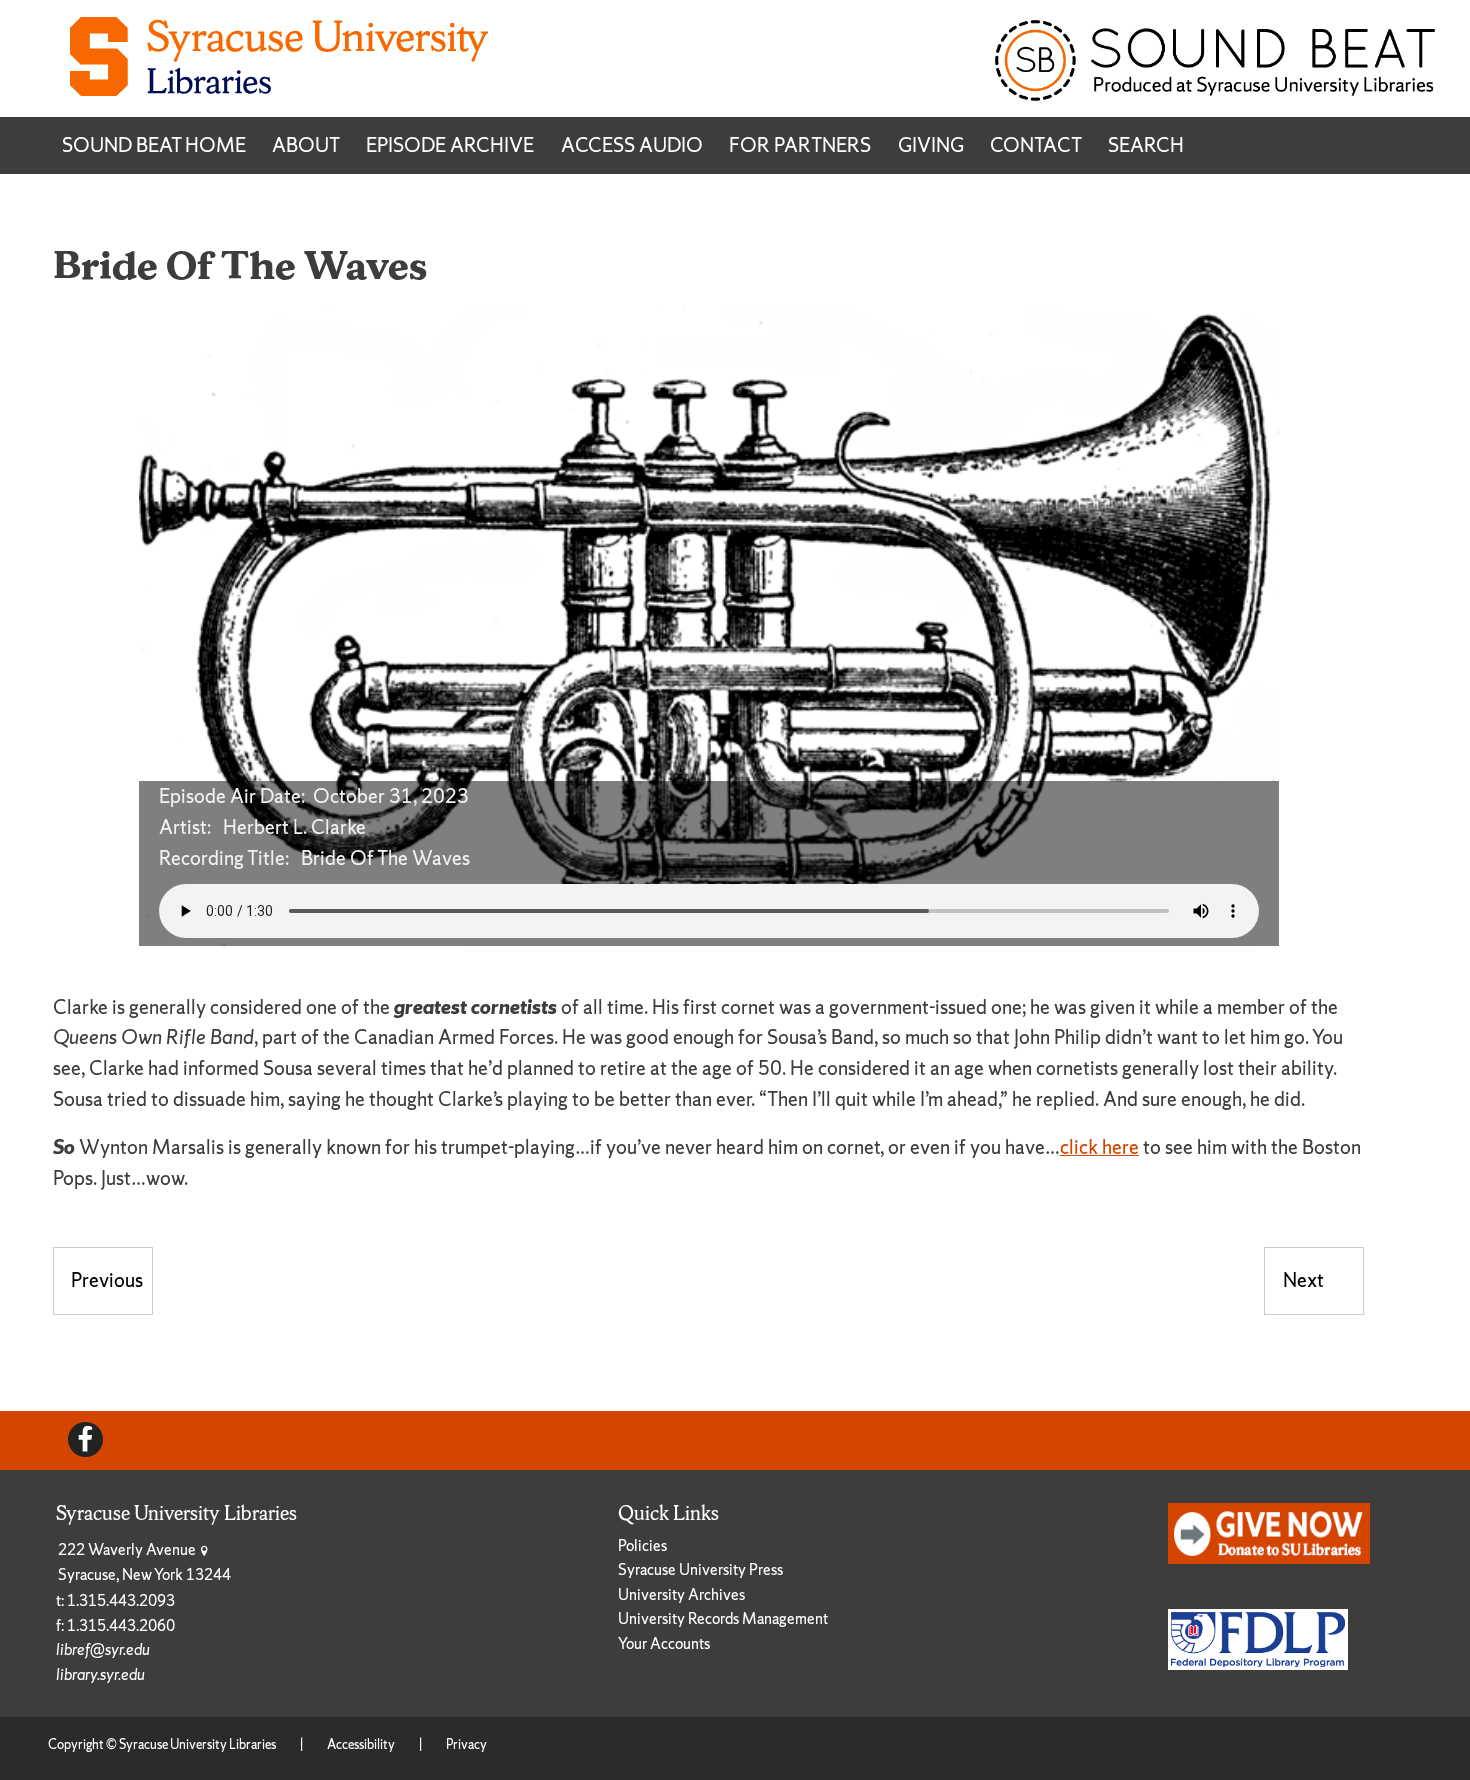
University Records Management (723, 1618)
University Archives (681, 1594)
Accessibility (361, 1744)
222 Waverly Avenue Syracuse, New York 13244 (144, 1561)
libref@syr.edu (103, 1649)
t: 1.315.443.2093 (115, 1600)
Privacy (466, 1744)
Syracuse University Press (700, 1569)
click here (1099, 1147)
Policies (642, 1545)
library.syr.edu (100, 1674)
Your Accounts (664, 1643)
